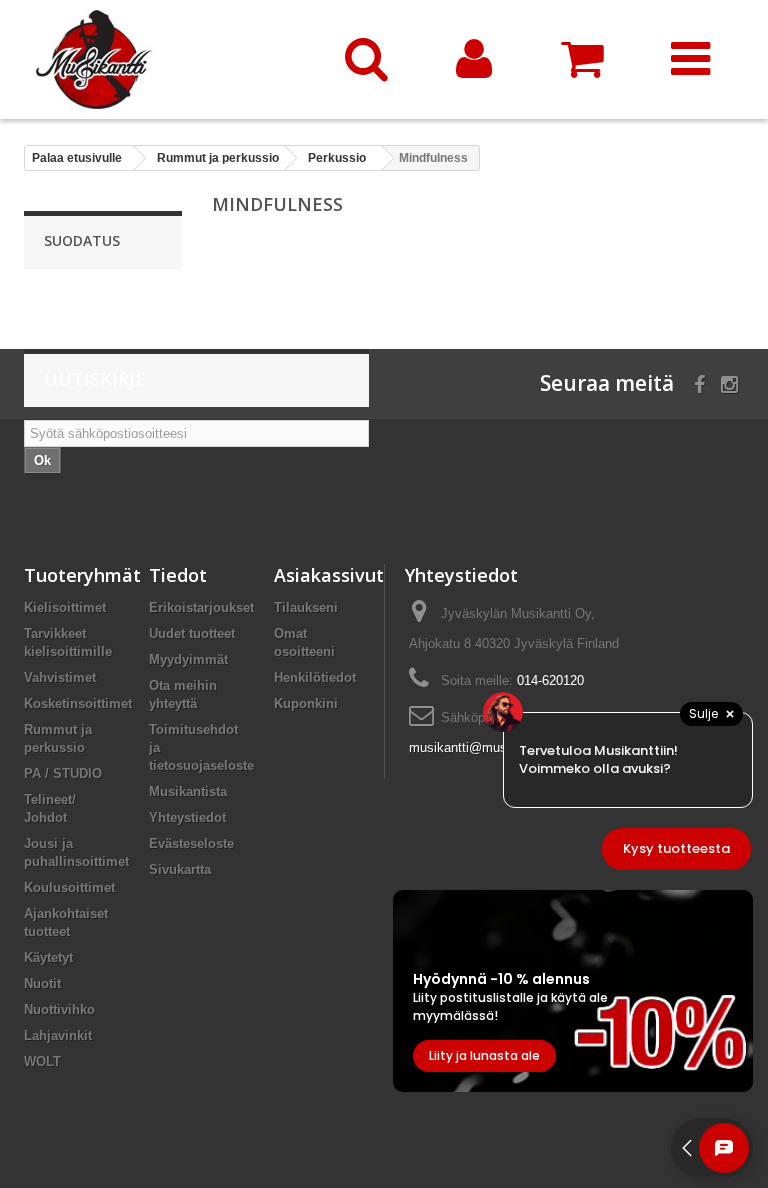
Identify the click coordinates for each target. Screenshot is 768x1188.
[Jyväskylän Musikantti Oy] (168, 59)
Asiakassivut (329, 575)
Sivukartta (180, 869)
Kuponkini (306, 703)
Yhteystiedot (187, 817)
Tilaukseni (306, 607)
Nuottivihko (59, 1009)
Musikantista (188, 791)
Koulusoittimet (69, 887)
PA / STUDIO (63, 773)
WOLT (42, 1061)
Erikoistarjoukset (201, 607)
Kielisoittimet (65, 607)
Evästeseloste (191, 843)
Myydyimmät (188, 659)
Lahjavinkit (58, 1035)
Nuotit (42, 983)
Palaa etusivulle (77, 158)
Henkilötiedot (315, 677)
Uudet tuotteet (192, 633)
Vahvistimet (60, 677)
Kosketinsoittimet (78, 703)
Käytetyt (48, 957)
